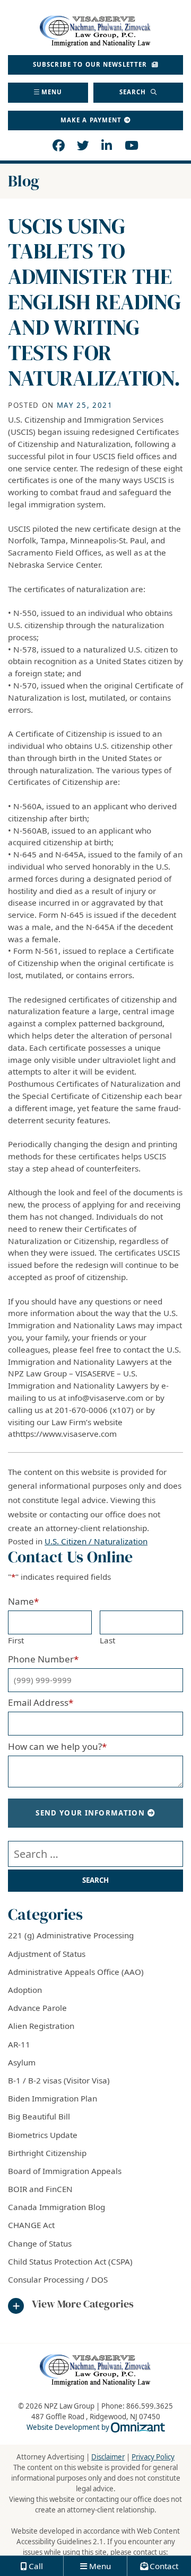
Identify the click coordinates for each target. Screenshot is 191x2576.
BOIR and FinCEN (40, 2189)
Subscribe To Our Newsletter (91, 64)
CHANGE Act (31, 2225)
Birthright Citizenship (47, 2153)
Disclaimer (108, 2457)
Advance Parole (37, 2008)
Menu (52, 92)
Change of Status (40, 2243)
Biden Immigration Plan (53, 2098)
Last (107, 1640)
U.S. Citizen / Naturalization (96, 1541)
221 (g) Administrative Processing (71, 1935)
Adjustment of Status (47, 1954)
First (16, 1640)
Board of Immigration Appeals (65, 2171)
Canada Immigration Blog (57, 2207)
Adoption (25, 1990)
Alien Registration (41, 2026)
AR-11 (19, 2044)
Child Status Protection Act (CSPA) (70, 2261)
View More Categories (83, 2304)
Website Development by (96, 2427)
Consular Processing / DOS (58, 2279)
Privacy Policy (153, 2457)
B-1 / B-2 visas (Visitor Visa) (59, 2080)
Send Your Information (90, 1813)
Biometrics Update (43, 2135)
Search (134, 92)
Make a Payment (91, 120)
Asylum (22, 2062)
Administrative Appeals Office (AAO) (76, 1972)
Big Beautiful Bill (39, 2116)
